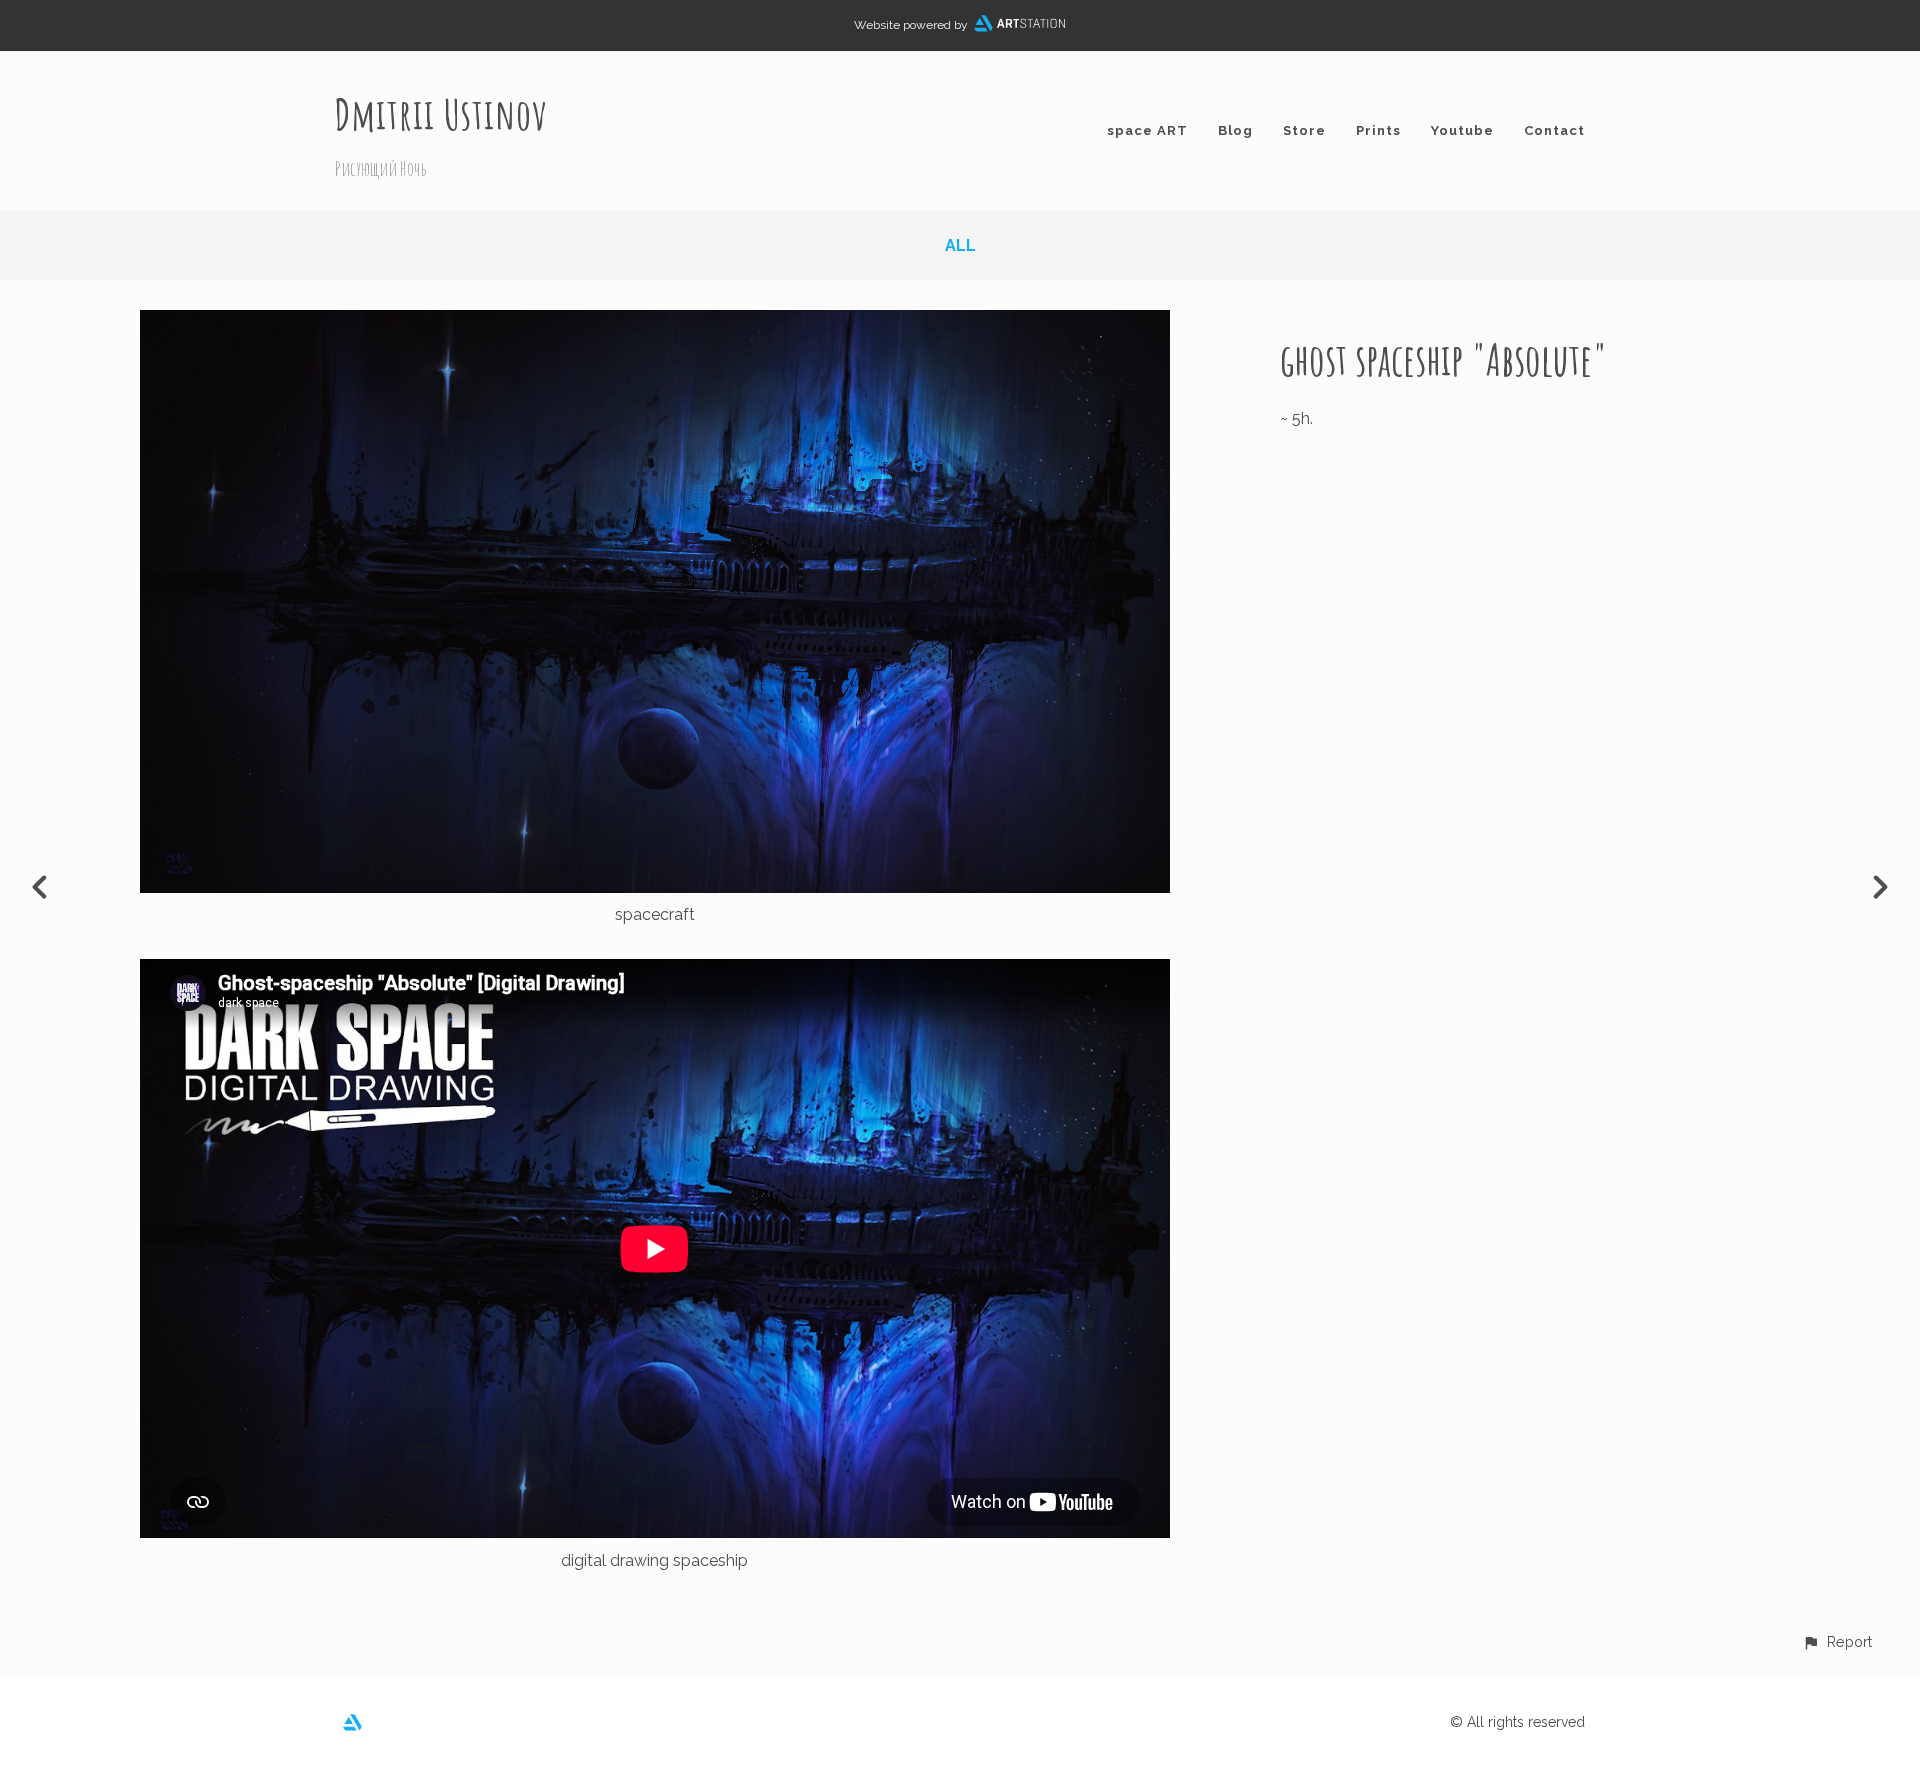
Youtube (1462, 130)
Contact (1554, 130)
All (960, 245)
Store (1304, 130)
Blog (1235, 130)
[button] (1837, 1641)
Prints (1378, 130)
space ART (1147, 130)
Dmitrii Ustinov (441, 113)
